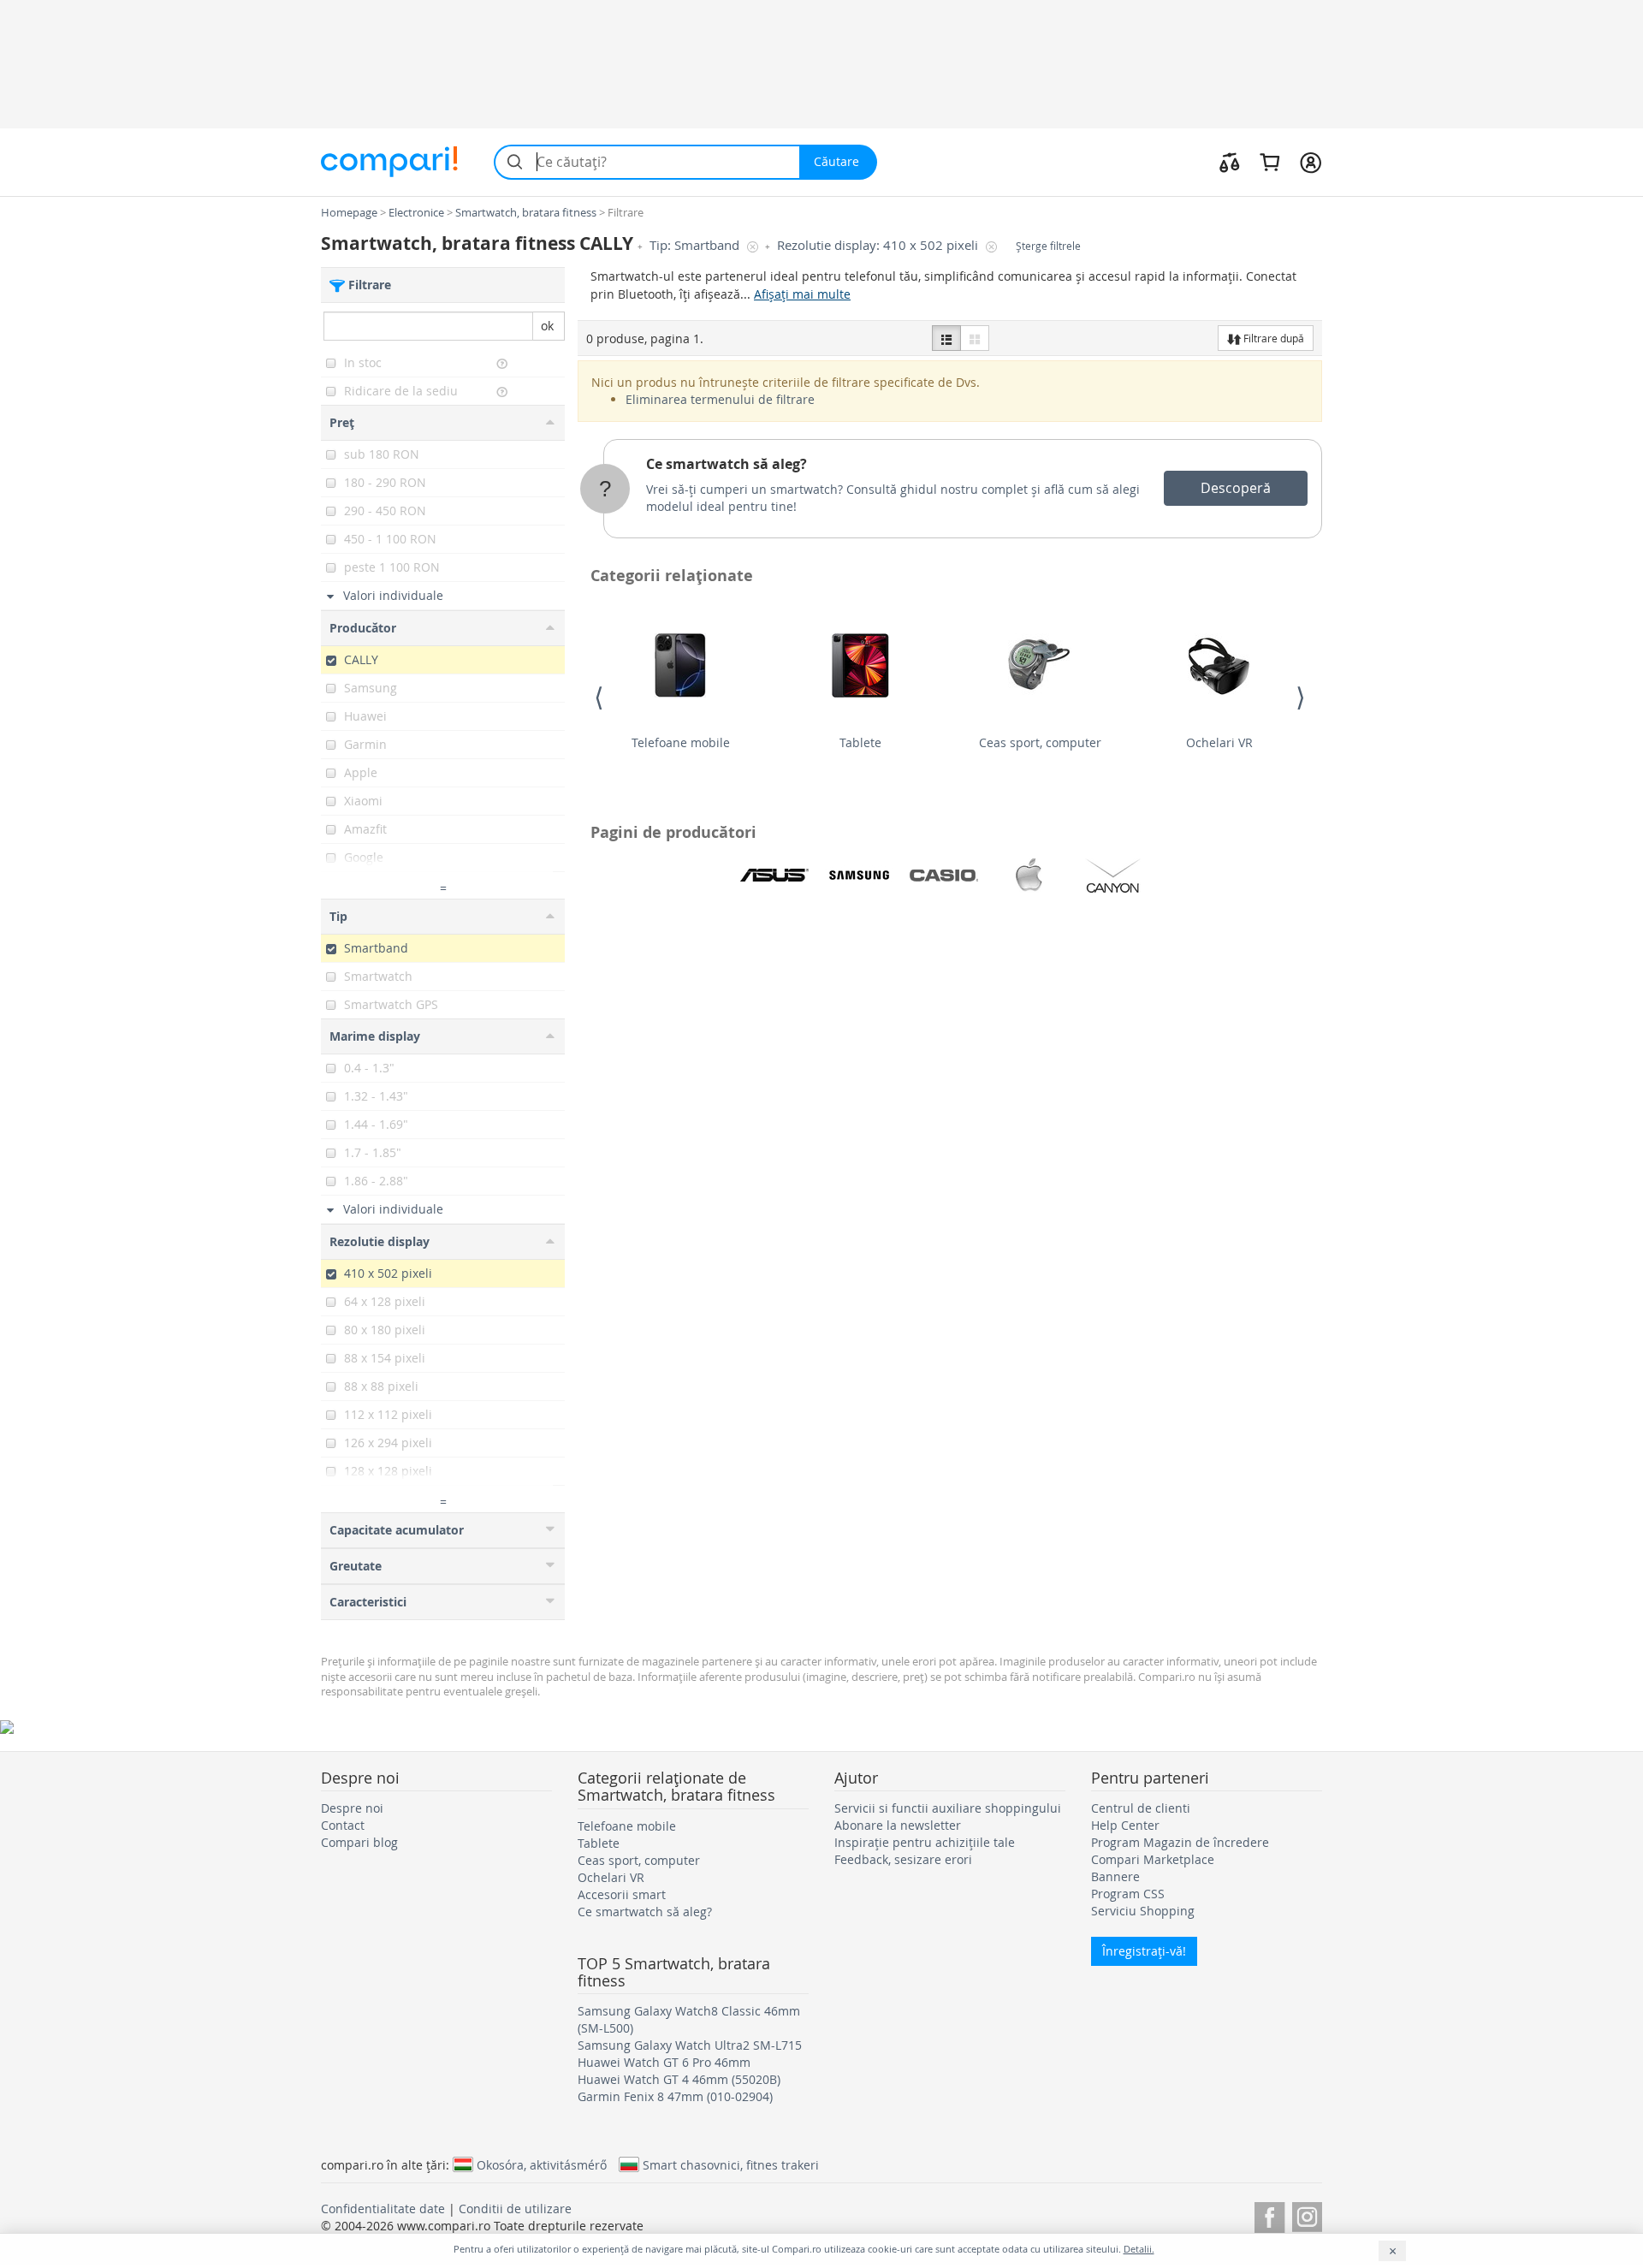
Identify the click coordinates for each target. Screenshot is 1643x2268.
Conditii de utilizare (515, 2209)
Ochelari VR (1219, 742)
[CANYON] (1113, 876)
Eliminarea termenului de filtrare (720, 399)
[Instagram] (1307, 2215)
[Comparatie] (1230, 162)
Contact (343, 1825)
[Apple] (1029, 876)
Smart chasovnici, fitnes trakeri (731, 2164)
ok (547, 326)
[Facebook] (1269, 2215)
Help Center (1125, 1825)
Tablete (860, 742)
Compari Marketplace (1153, 1859)
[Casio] (944, 876)
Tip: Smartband (696, 245)
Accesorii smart (622, 1894)
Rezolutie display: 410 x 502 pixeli (879, 245)
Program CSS (1128, 1894)
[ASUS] (774, 876)
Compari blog (359, 1842)
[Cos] (1269, 162)
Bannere (1115, 1876)
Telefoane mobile (681, 742)
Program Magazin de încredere (1180, 1842)
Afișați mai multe (802, 294)
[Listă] (946, 338)
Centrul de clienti (1141, 1808)
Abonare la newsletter (898, 1825)
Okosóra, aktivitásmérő (542, 2164)
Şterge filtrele (1048, 246)
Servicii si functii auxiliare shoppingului (948, 1808)
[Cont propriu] (1311, 162)
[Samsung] (859, 876)
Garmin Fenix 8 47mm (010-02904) (675, 2096)
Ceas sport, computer (1040, 742)
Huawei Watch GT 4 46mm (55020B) (679, 2079)
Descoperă (1236, 488)
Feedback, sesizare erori (903, 1859)
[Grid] (975, 338)
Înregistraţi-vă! (1144, 1951)
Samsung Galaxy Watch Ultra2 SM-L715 (690, 2045)
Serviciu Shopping (1143, 1911)
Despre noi (352, 1808)
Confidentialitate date (383, 2209)
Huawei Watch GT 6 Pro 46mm (664, 2062)
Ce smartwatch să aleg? (727, 464)
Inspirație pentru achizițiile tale (925, 1842)
